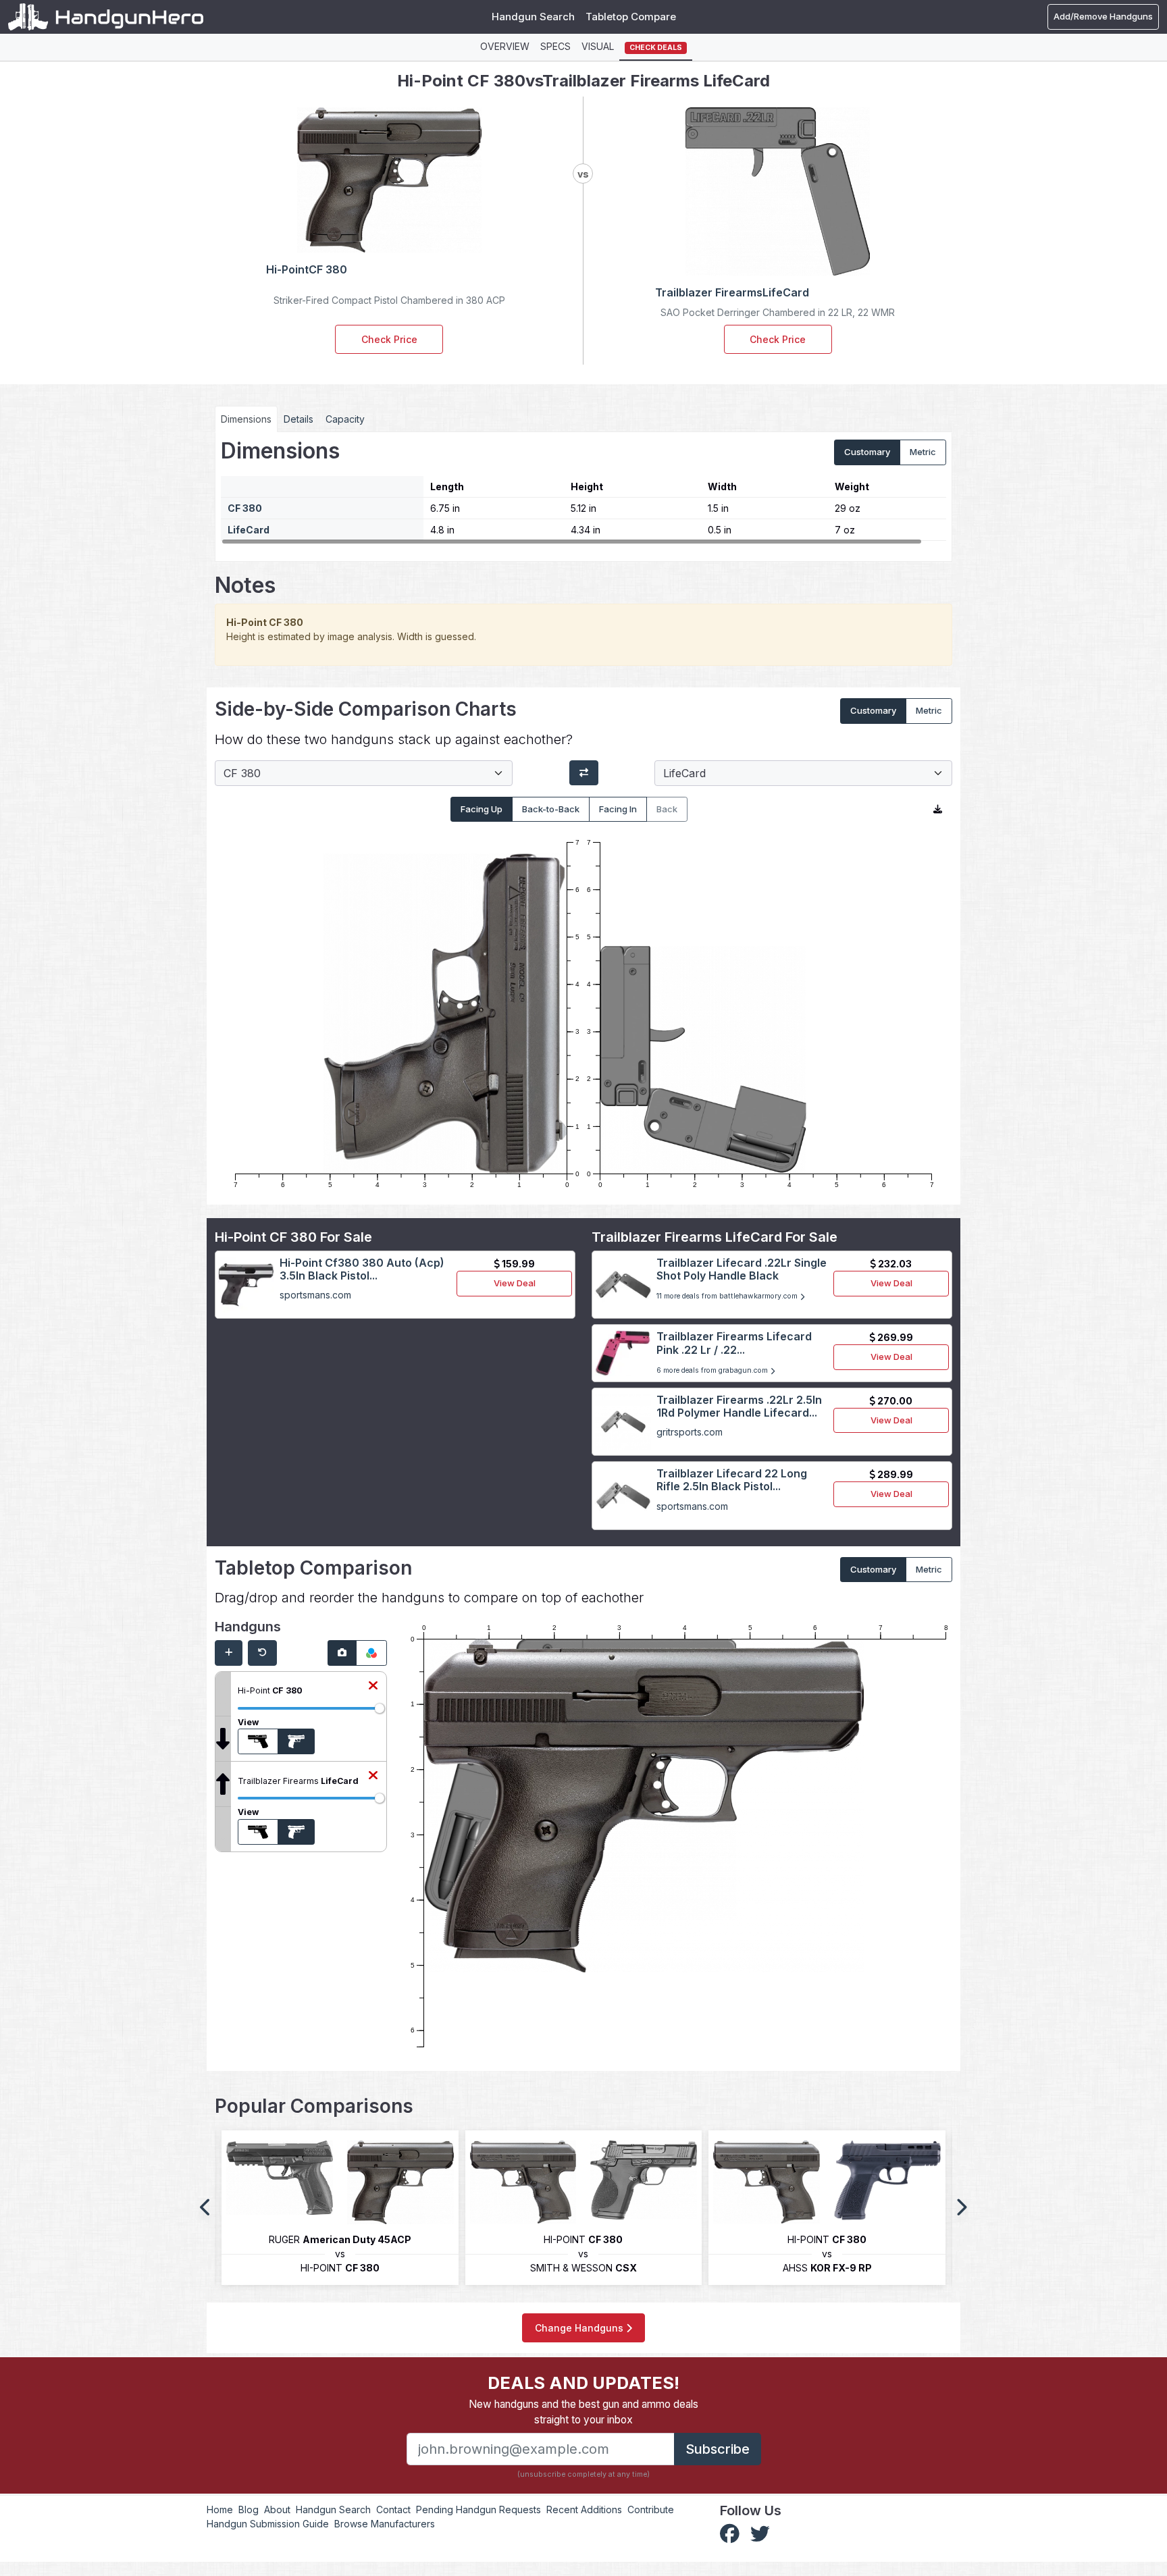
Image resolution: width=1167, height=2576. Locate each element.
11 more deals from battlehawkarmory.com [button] (728, 1296)
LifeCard (249, 530)
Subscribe (718, 2449)
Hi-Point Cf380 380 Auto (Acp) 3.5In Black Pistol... (362, 1269)
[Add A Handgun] (229, 1653)
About (277, 2509)
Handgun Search (533, 17)
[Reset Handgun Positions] (262, 1653)
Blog (249, 2509)
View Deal (515, 1283)
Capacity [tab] (345, 419)
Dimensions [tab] (246, 419)
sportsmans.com (315, 1295)
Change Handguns (580, 2328)
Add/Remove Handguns (1103, 16)
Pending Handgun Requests (478, 2509)
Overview (505, 46)
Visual (598, 46)
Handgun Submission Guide (268, 2524)
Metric (923, 452)
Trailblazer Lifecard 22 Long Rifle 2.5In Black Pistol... (732, 1480)
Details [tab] (299, 419)
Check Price (389, 339)
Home (220, 2509)
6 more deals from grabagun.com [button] (713, 1370)
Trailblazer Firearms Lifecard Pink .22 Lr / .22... (734, 1343)
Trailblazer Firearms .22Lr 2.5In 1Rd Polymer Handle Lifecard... (739, 1406)
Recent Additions (584, 2509)
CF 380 (245, 508)
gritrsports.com (690, 1432)
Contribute (651, 2509)
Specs (555, 46)
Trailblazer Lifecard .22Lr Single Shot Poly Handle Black (742, 1269)
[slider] (380, 1708)
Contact (393, 2509)
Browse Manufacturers (385, 2524)
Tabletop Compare (631, 17)
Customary (867, 452)
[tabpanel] (583, 492)
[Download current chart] (938, 810)
